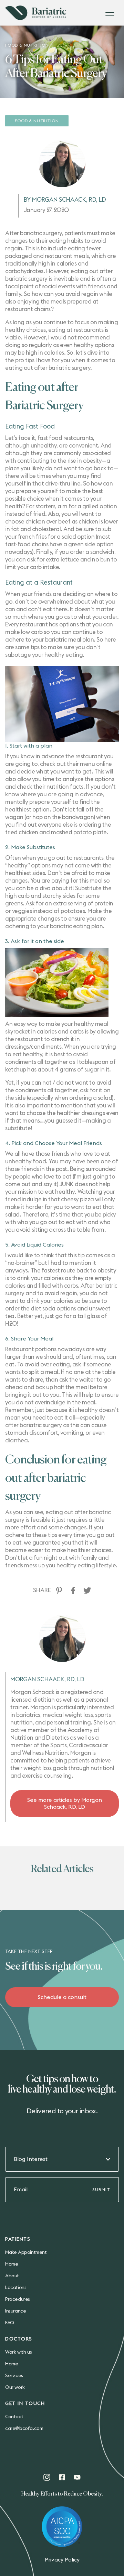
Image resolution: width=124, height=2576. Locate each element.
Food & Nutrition (37, 121)
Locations (16, 2288)
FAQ (10, 2323)
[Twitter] (87, 1590)
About (12, 2276)
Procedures (18, 2299)
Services (14, 2376)
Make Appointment (26, 2252)
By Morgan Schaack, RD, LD (65, 200)
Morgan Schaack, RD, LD (47, 1679)
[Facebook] (73, 1590)
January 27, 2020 (46, 210)
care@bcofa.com (24, 2429)
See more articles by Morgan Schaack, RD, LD (65, 1804)
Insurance (15, 2311)
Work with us (18, 2352)
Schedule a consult (62, 1997)
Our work (15, 2387)
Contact (14, 2417)
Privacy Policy (62, 2560)
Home (12, 2264)
